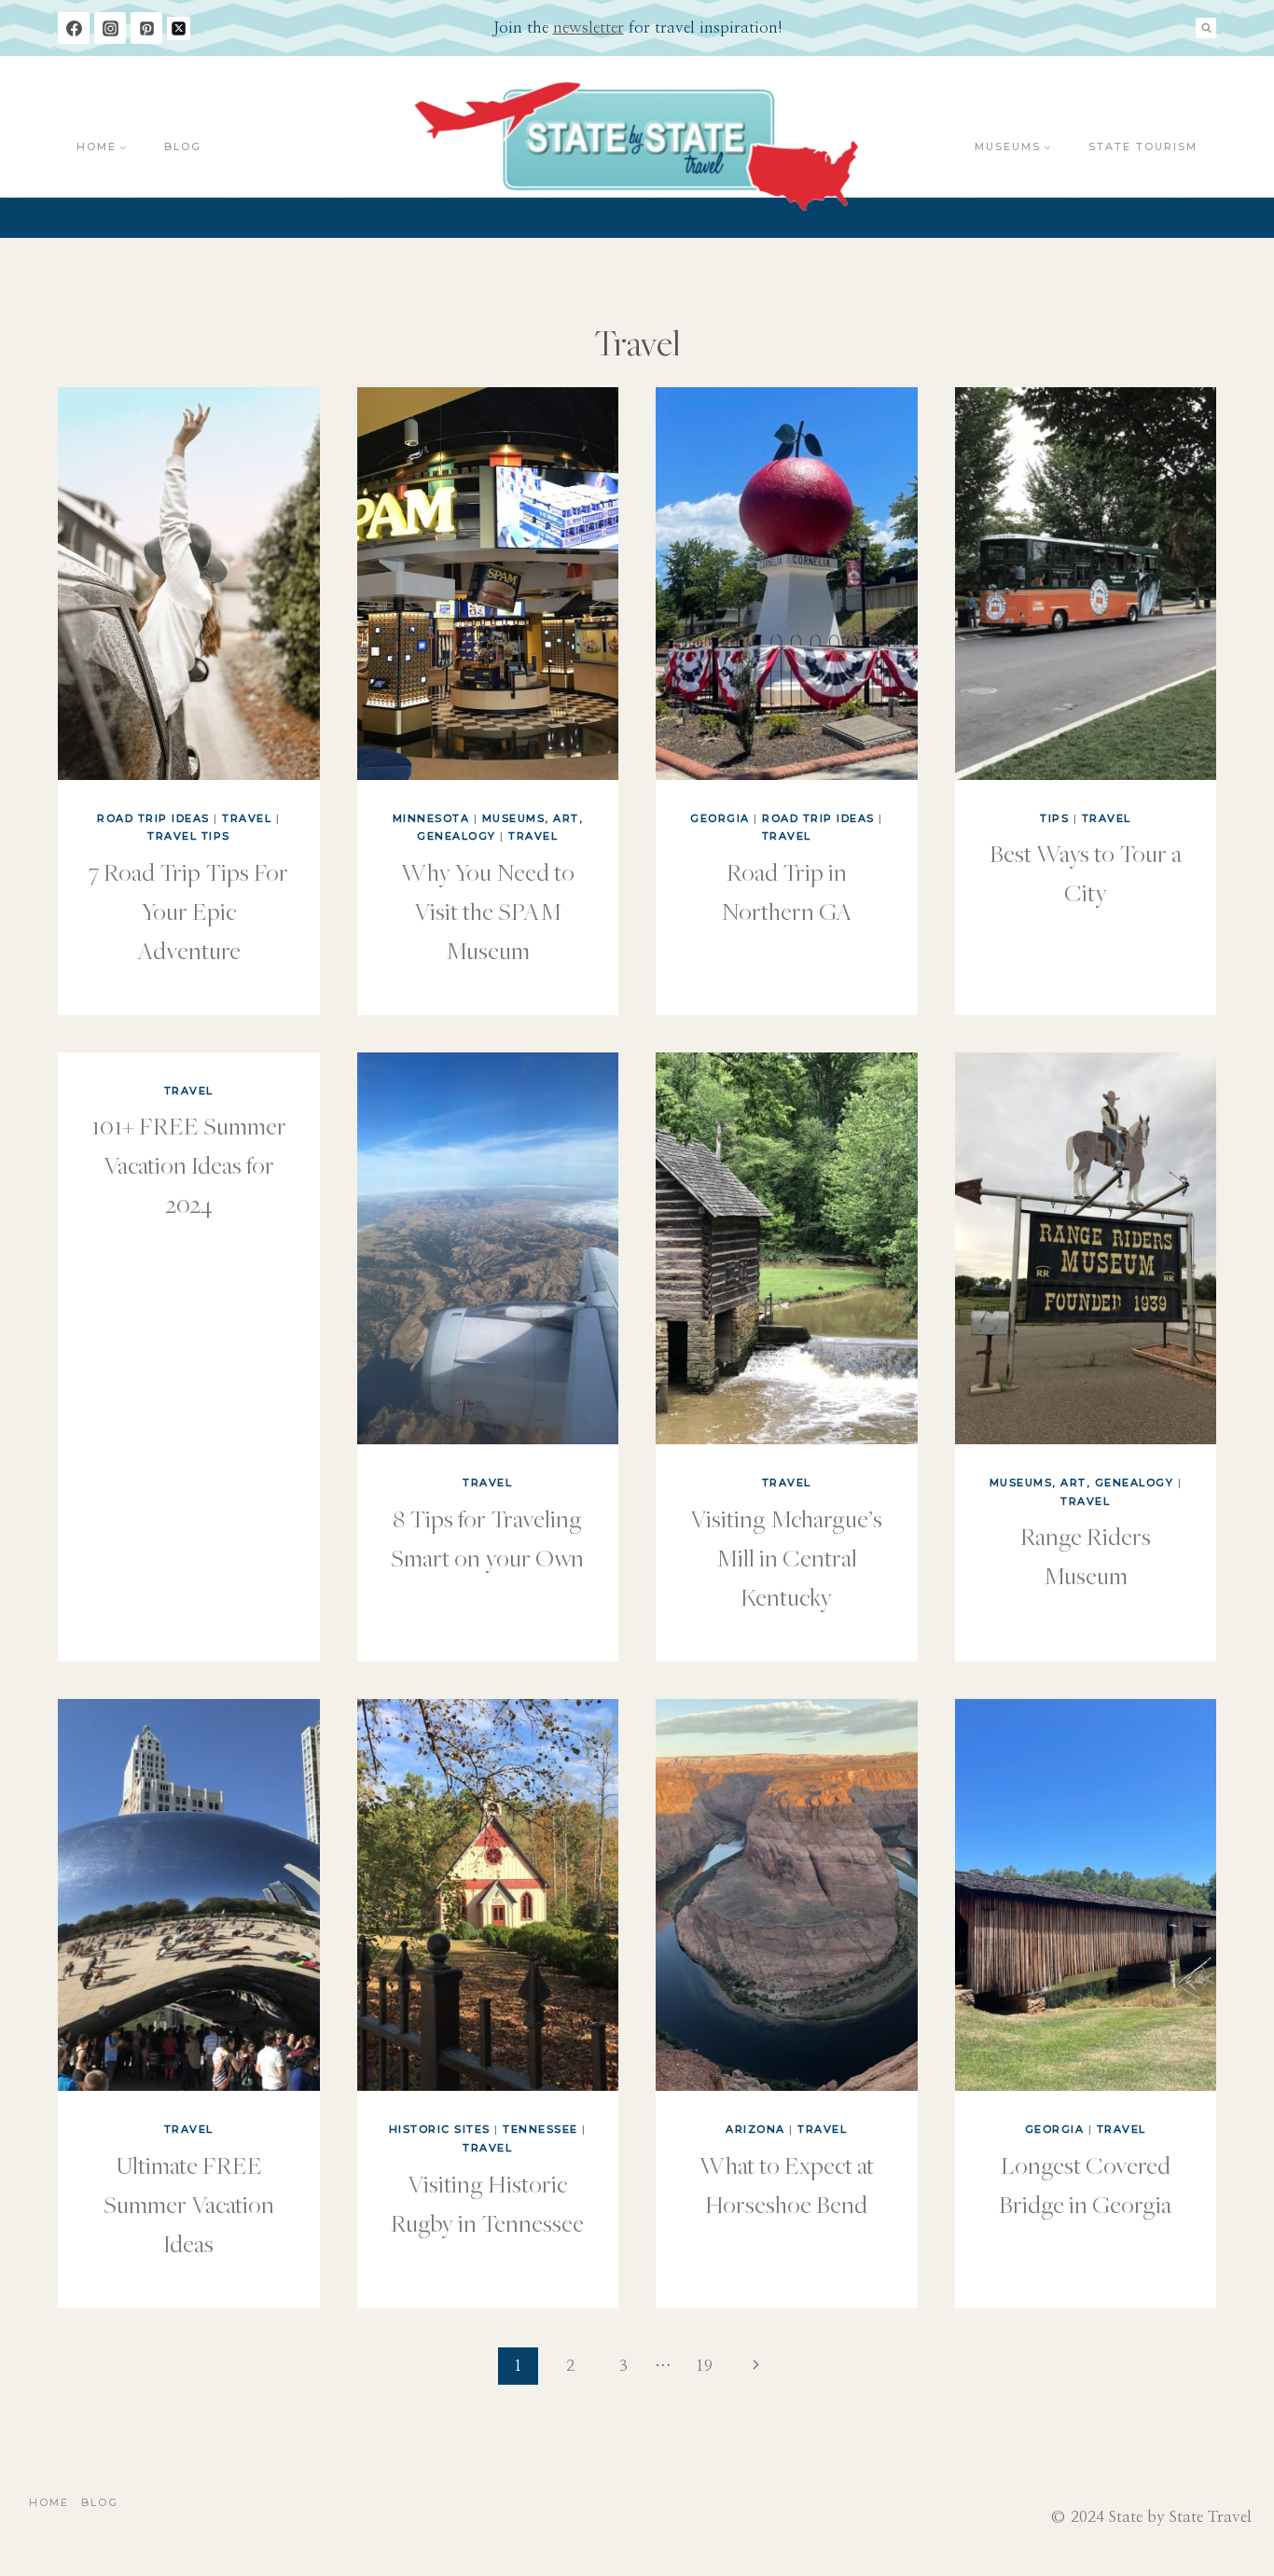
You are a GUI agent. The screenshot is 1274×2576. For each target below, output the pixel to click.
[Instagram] (110, 28)
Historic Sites (440, 2129)
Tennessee (540, 2129)
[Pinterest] (146, 28)
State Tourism (1143, 146)
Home (49, 2502)
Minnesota (431, 818)
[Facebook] (74, 28)
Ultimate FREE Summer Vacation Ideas (189, 2204)
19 (704, 2366)
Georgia (720, 818)
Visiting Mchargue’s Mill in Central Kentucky (786, 1557)
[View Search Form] (1206, 28)
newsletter (589, 28)
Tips (1054, 818)
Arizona (755, 2129)
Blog (183, 146)
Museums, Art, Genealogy (1082, 1483)
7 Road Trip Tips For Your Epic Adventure (188, 911)
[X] (179, 28)
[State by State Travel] (637, 147)
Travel (247, 818)
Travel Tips (189, 836)
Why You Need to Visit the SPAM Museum (488, 911)
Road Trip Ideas (153, 818)
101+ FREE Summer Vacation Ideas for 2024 (189, 1164)
